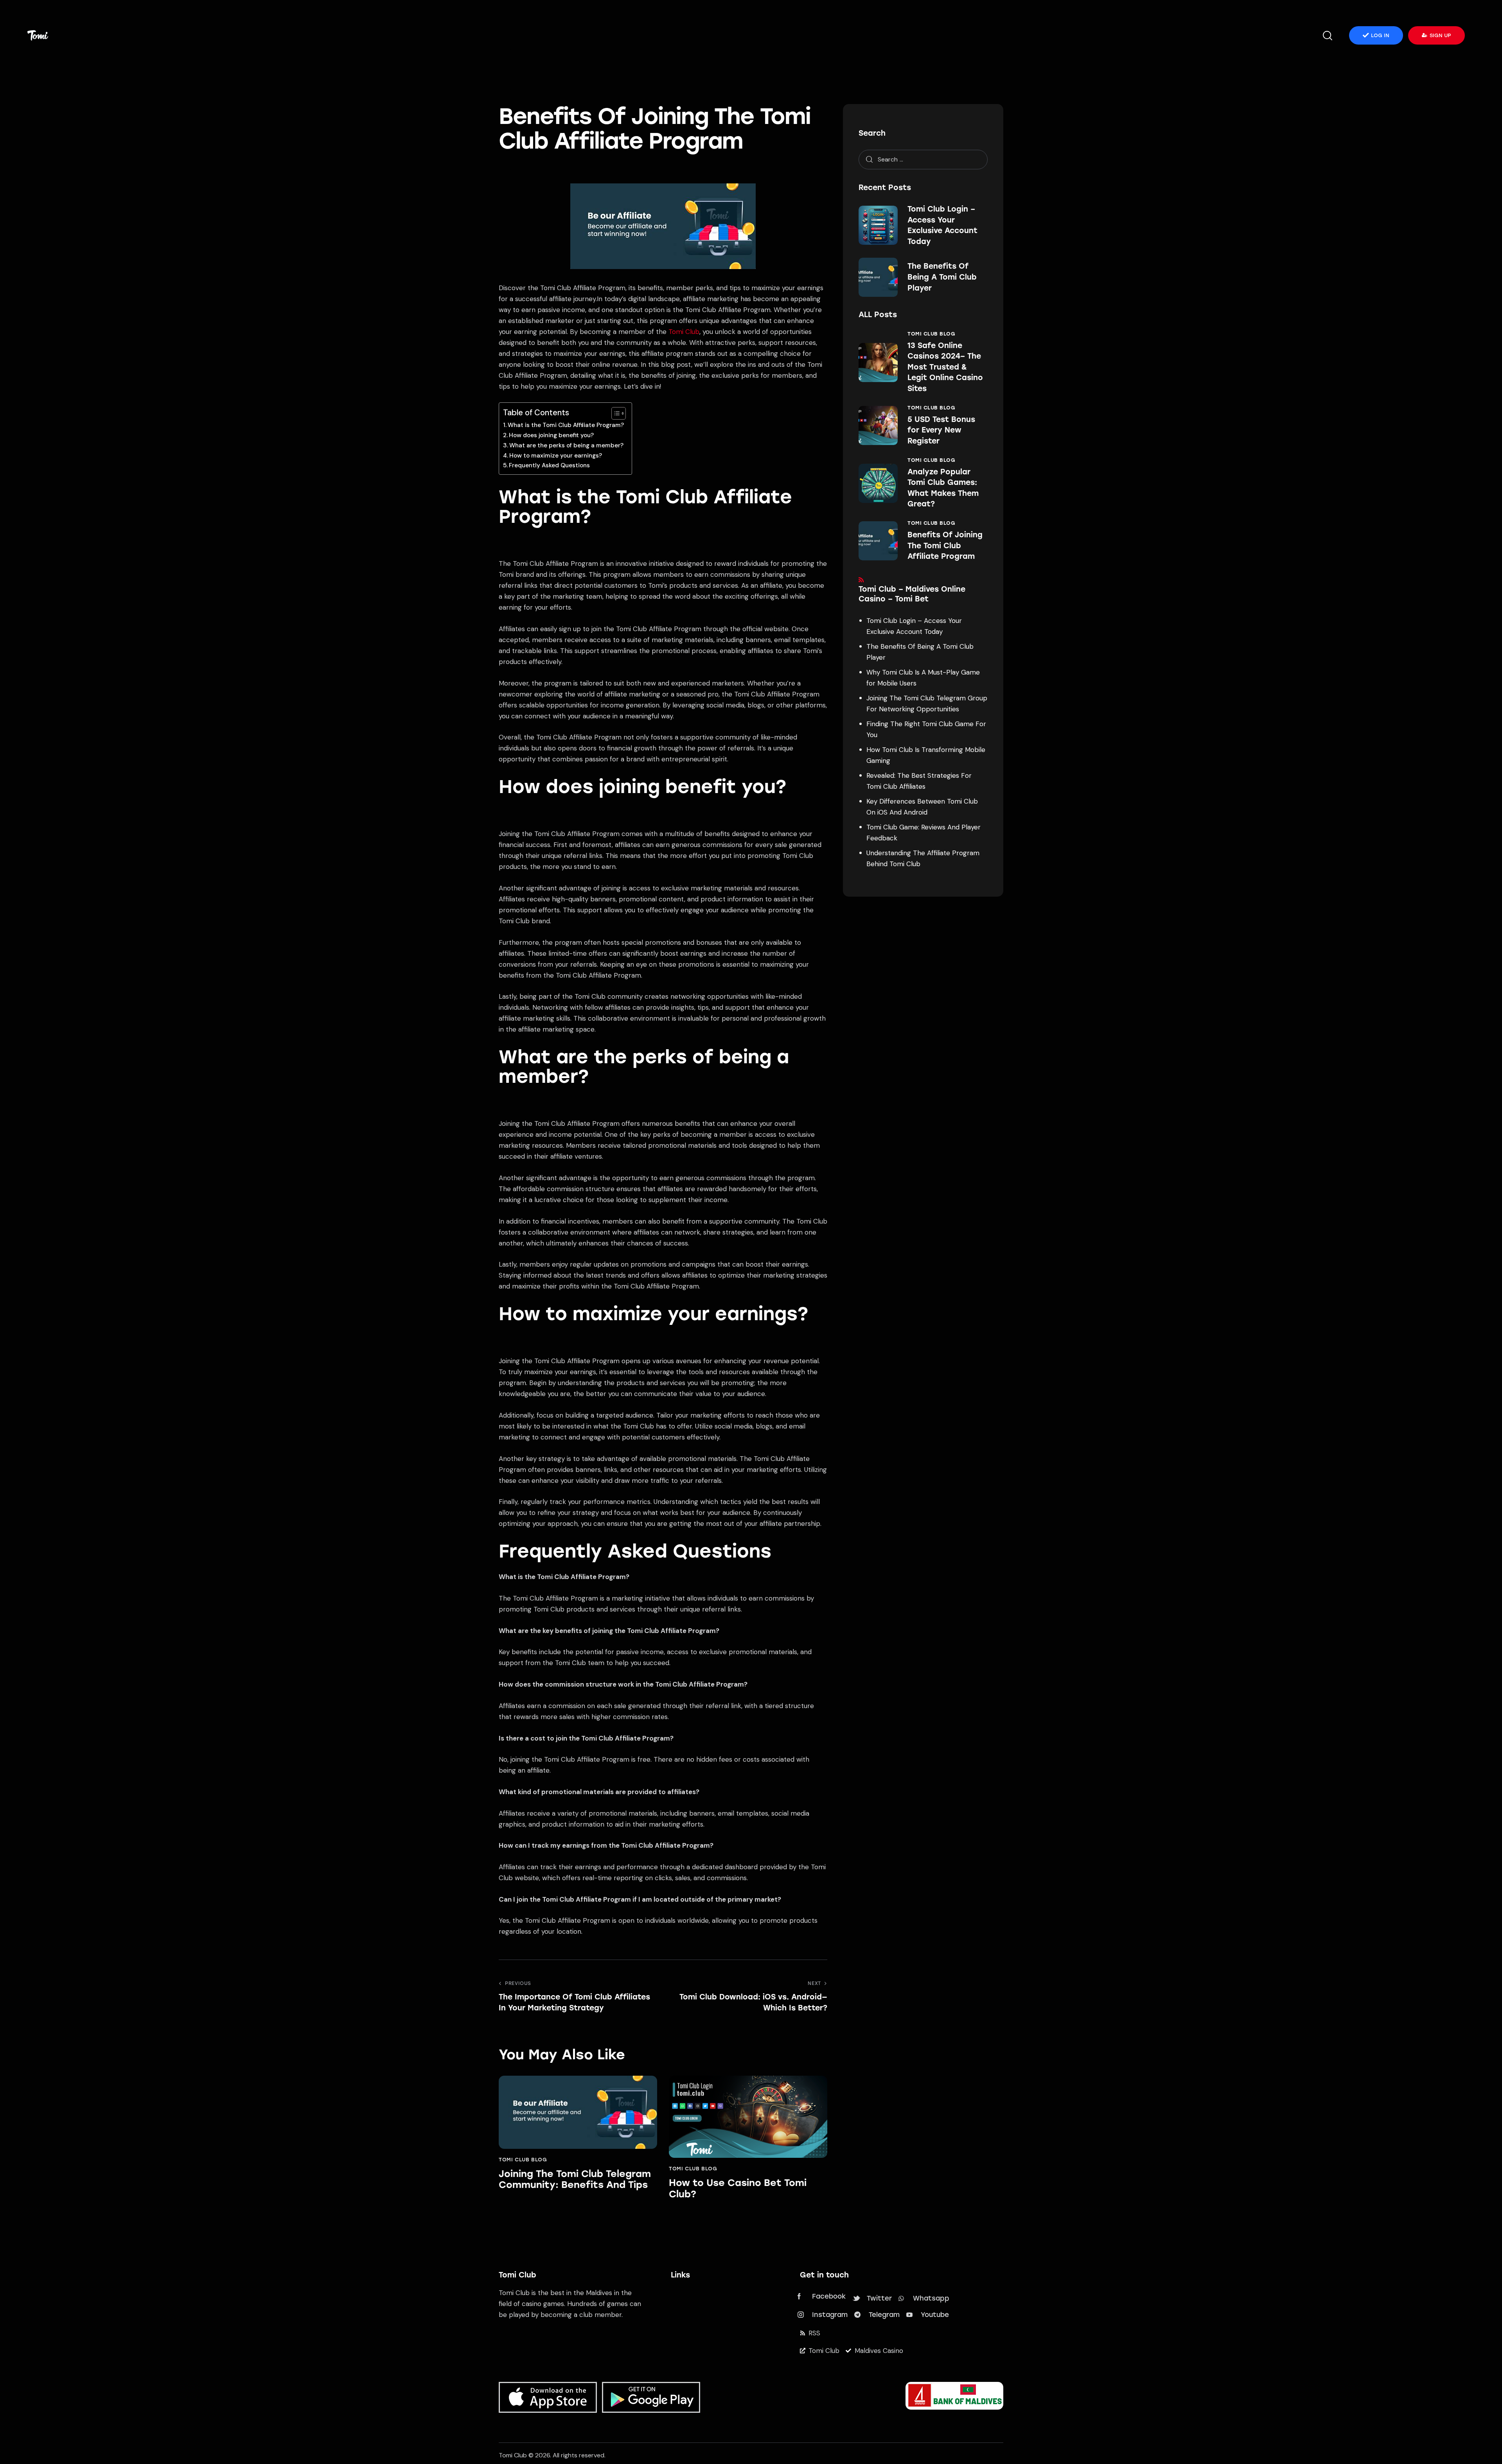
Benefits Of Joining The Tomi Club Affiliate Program (945, 546)
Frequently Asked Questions (549, 465)
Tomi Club (684, 332)
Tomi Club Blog (523, 2160)
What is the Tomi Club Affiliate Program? (566, 425)
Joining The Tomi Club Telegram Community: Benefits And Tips (575, 2180)
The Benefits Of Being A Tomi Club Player (942, 277)
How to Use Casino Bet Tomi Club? (738, 2189)
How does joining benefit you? (551, 435)
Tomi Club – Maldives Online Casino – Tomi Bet (912, 594)
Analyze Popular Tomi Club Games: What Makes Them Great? (943, 488)
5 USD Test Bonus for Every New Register (941, 430)
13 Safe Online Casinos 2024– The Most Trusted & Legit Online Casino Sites (945, 367)
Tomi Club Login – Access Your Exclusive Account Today (942, 225)
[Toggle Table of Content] (615, 413)
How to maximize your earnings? (556, 456)
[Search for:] (923, 159)
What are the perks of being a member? (566, 445)
